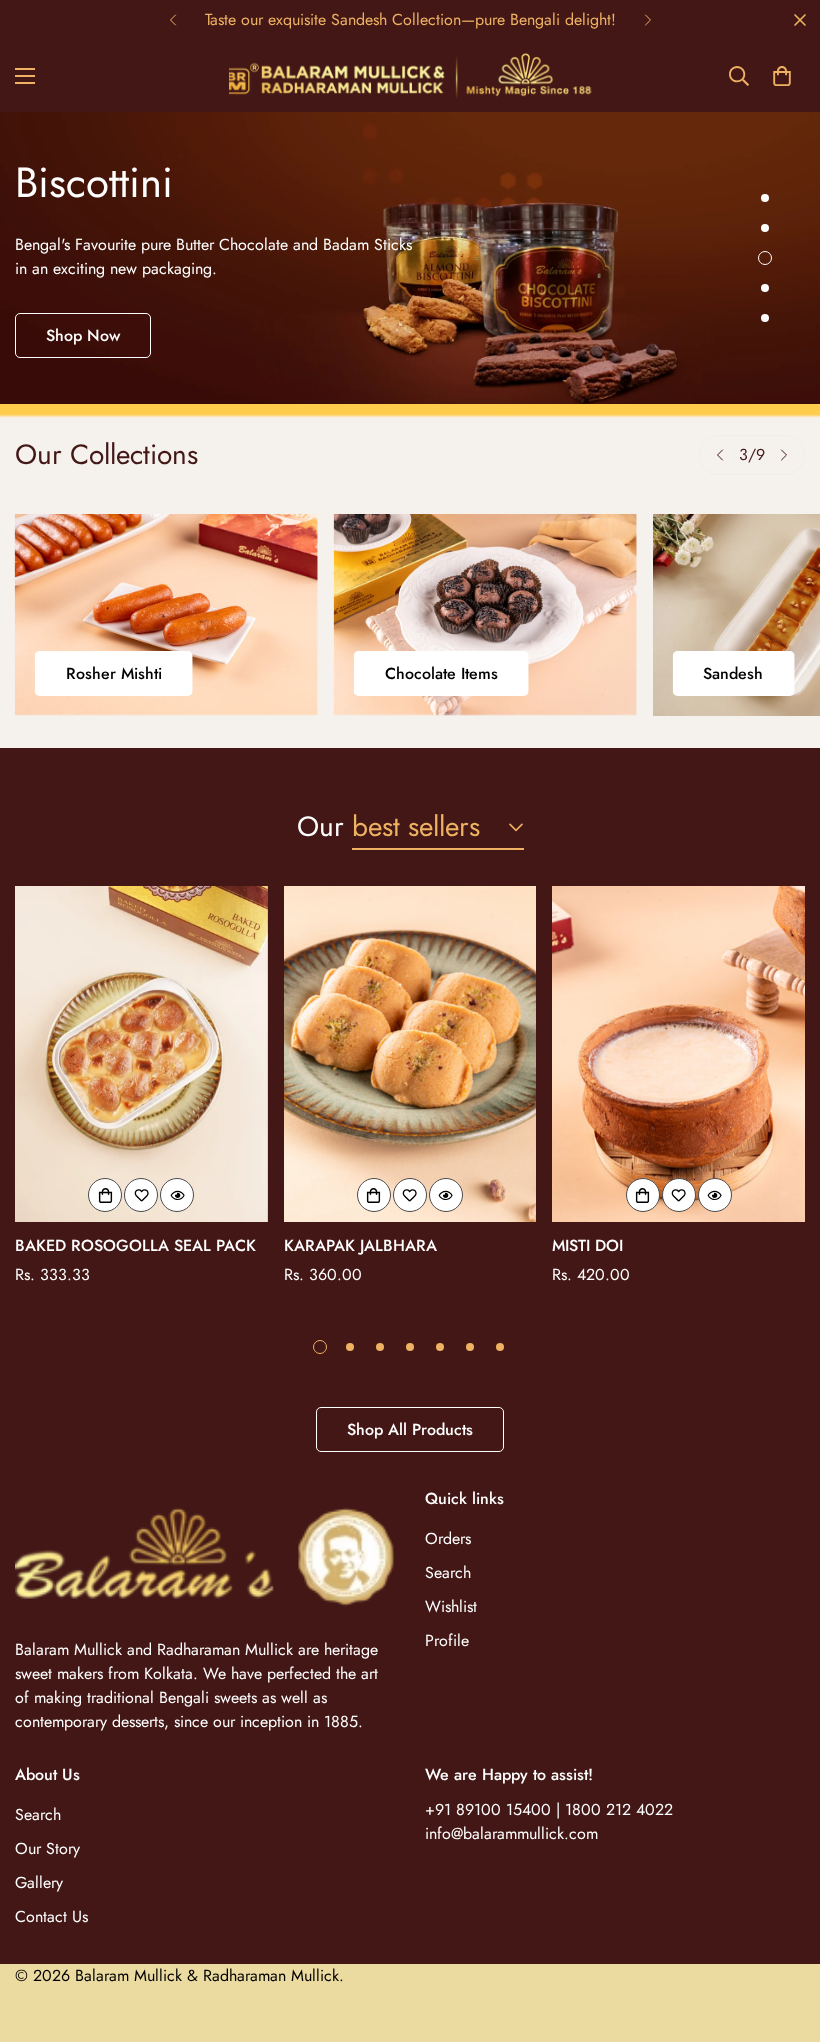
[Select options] (105, 1195)
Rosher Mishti (114, 673)
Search (448, 1572)
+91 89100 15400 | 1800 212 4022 (549, 1809)
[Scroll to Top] (781, 1933)
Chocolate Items (441, 673)
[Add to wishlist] (141, 1195)
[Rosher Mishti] (166, 614)
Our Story (47, 1848)
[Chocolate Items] (485, 614)
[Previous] (172, 20)
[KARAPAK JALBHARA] (410, 1054)
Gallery (39, 1882)
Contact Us (51, 1916)
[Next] (647, 20)
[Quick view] (177, 1195)
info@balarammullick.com (511, 1833)
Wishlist (451, 1606)
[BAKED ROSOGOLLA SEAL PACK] (141, 1054)
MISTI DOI (587, 1245)
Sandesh (733, 673)
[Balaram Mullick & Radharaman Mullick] (410, 76)
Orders (448, 1538)
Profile (447, 1640)
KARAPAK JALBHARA (360, 1245)
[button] (782, 76)
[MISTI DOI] (678, 1054)
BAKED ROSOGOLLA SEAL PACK (135, 1245)
